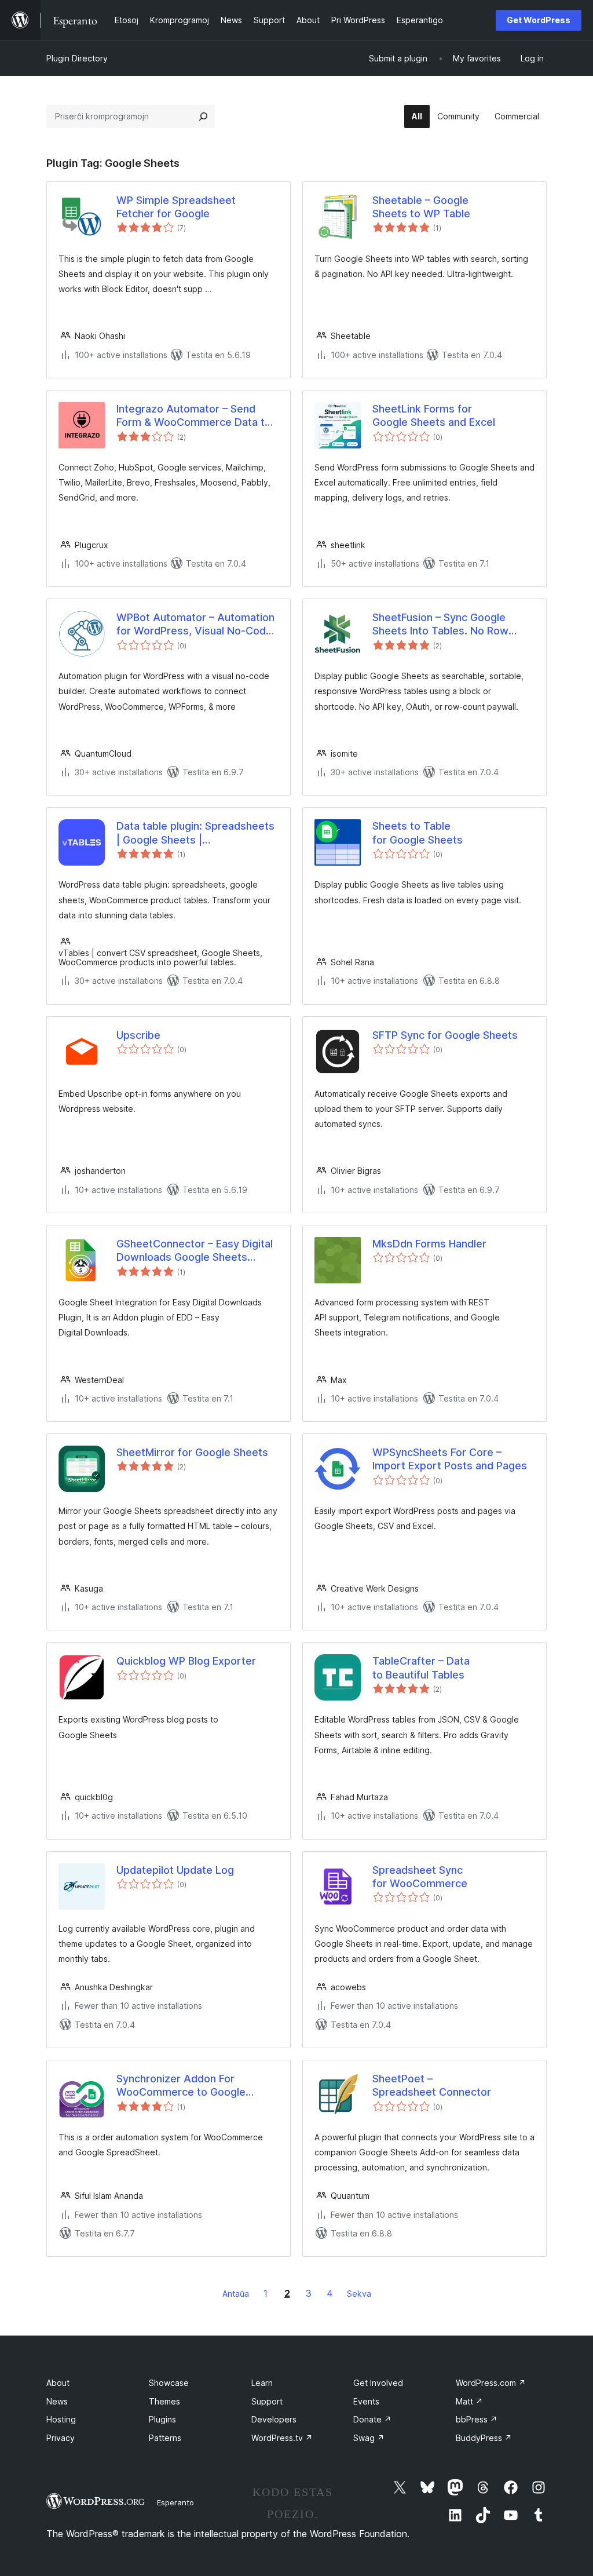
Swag (369, 2438)
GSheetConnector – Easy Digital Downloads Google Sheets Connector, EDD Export (195, 1251)
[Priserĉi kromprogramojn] (203, 116)
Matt (469, 2401)
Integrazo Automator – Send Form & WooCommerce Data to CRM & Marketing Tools (194, 416)
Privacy (61, 2438)
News (57, 2401)
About (58, 2383)
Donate (372, 2419)
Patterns (165, 2438)
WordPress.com (491, 2383)
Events (366, 2401)
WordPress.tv (282, 2438)
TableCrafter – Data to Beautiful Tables (421, 1668)
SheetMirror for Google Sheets (192, 1452)
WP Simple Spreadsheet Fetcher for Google (176, 207)
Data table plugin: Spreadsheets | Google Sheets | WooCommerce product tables (195, 833)
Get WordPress (539, 20)
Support (267, 2401)
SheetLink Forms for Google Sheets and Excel (434, 415)
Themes (164, 2401)
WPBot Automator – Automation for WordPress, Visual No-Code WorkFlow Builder (195, 625)
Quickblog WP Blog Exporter (186, 1661)
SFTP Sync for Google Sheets (445, 1035)
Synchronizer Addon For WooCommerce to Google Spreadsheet (181, 2086)
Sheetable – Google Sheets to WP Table (421, 207)
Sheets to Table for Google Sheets (418, 833)
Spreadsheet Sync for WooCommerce (420, 1877)
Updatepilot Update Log (175, 1870)
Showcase (169, 2383)
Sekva (359, 2294)
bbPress (477, 2419)
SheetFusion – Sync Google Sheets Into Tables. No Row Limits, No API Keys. (440, 625)
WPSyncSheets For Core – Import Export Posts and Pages (450, 1459)
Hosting (61, 2419)
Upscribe (138, 1035)
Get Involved (378, 2383)
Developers (274, 2419)
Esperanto (175, 2502)
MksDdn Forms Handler (429, 1244)
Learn (262, 2383)
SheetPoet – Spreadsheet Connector (432, 2085)
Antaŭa (236, 2294)
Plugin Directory (77, 58)
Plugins (162, 2419)
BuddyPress (484, 2438)
